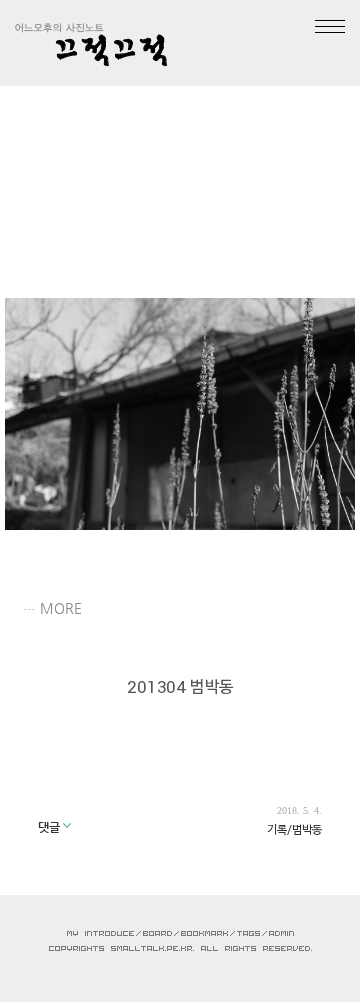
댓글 (50, 827)
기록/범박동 (294, 829)
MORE (61, 608)
